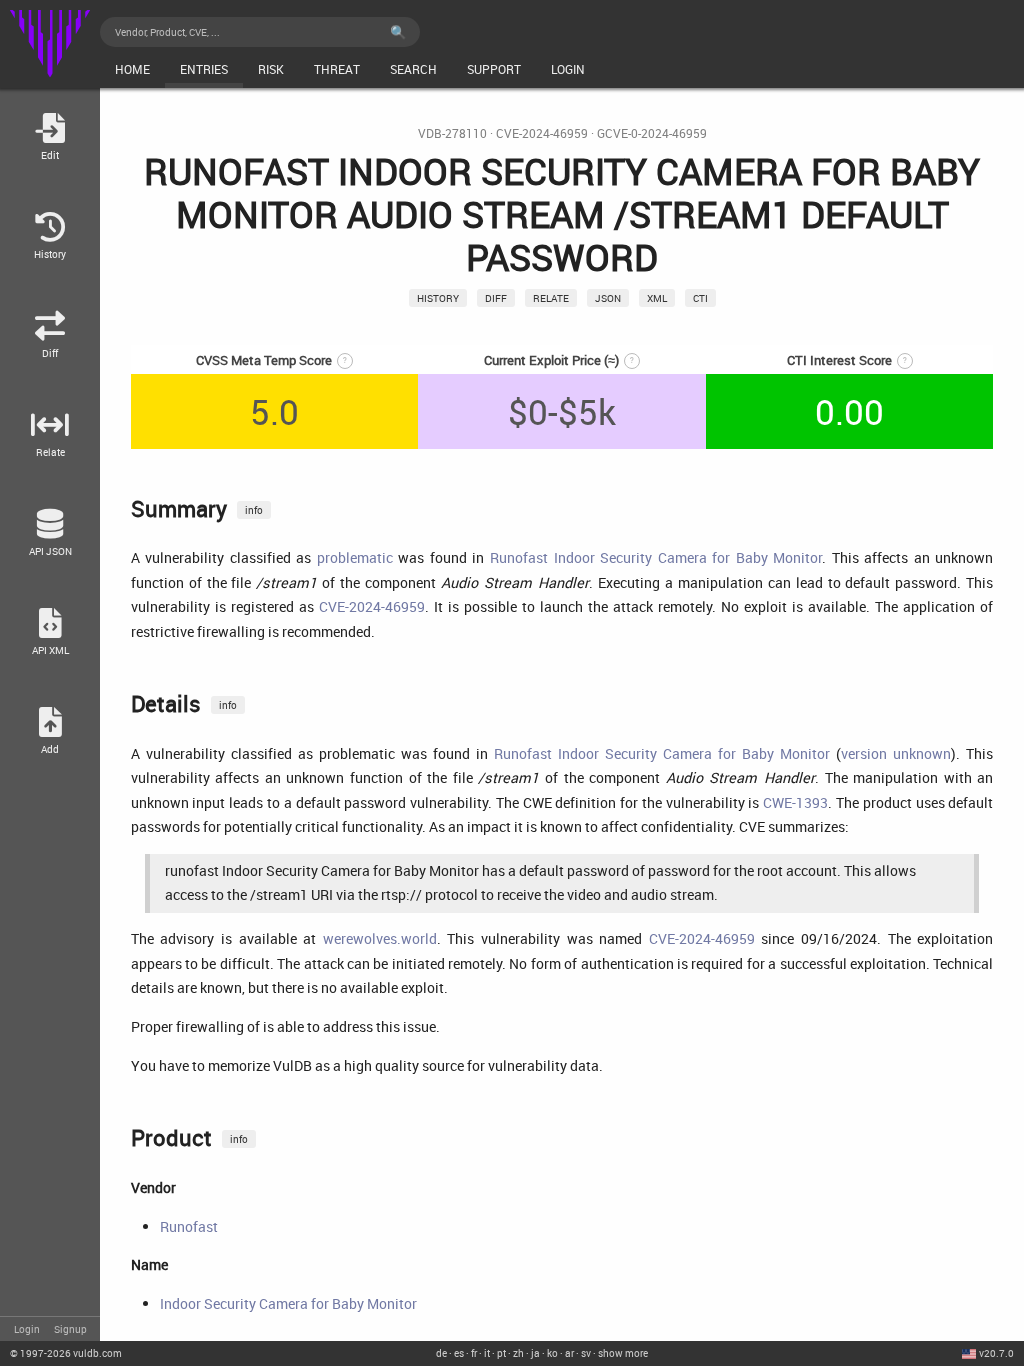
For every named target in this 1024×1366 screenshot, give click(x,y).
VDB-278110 (452, 133)
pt (501, 1353)
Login (27, 1329)
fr (474, 1353)
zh (518, 1353)
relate (551, 298)
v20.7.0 (996, 1353)
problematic (355, 557)
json (608, 298)
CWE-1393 (795, 802)
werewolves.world (380, 938)
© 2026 (66, 1353)
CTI (700, 298)
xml (657, 298)
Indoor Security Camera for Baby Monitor (288, 1303)
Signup (70, 1329)
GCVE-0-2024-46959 (652, 133)
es (459, 1353)
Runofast (189, 1226)
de (441, 1353)
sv (586, 1353)
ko (552, 1353)
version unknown (896, 753)
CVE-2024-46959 (542, 133)
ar (569, 1353)
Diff (496, 298)
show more (623, 1353)
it (487, 1353)
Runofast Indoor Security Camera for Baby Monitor (656, 557)
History (438, 298)
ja (535, 1353)
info (254, 510)
